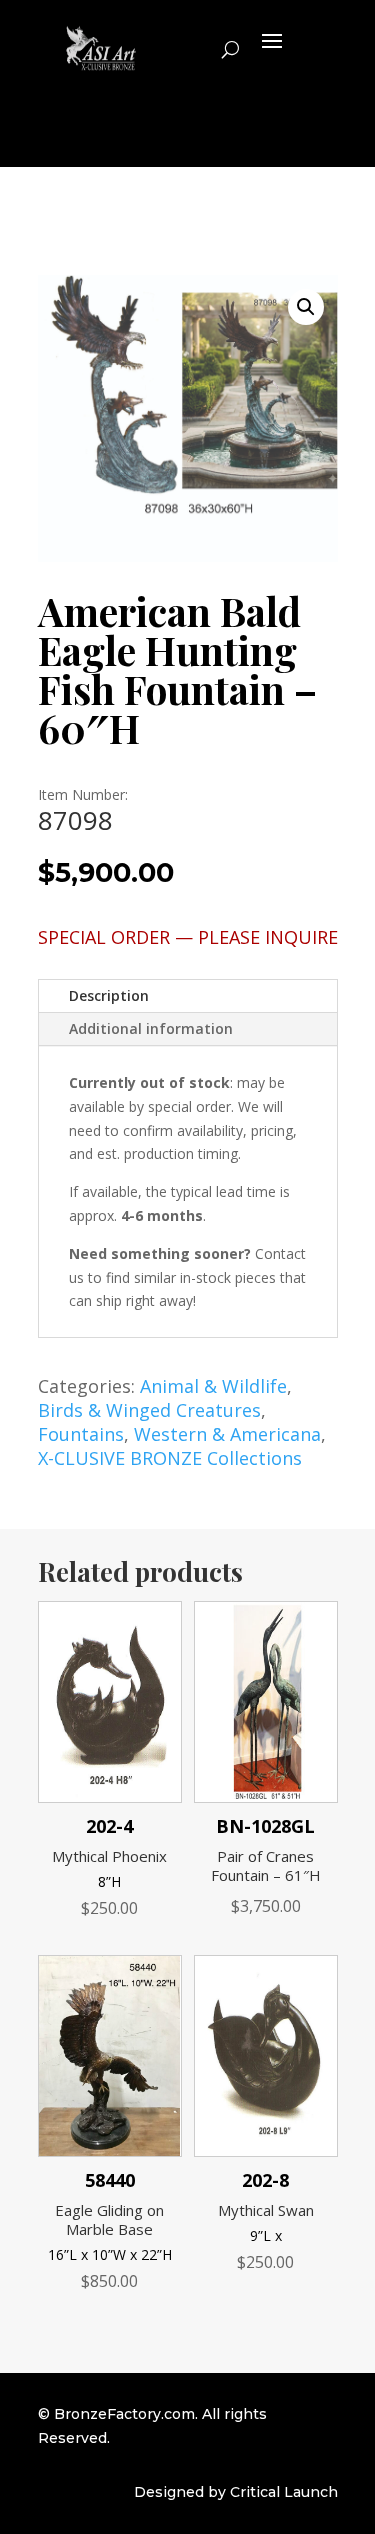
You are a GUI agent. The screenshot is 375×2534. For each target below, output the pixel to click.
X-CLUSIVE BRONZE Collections (170, 1458)
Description (109, 995)
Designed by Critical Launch (236, 2492)
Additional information (151, 1028)
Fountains (81, 1434)
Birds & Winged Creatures (149, 1410)
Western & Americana (227, 1434)
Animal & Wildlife (213, 1386)
